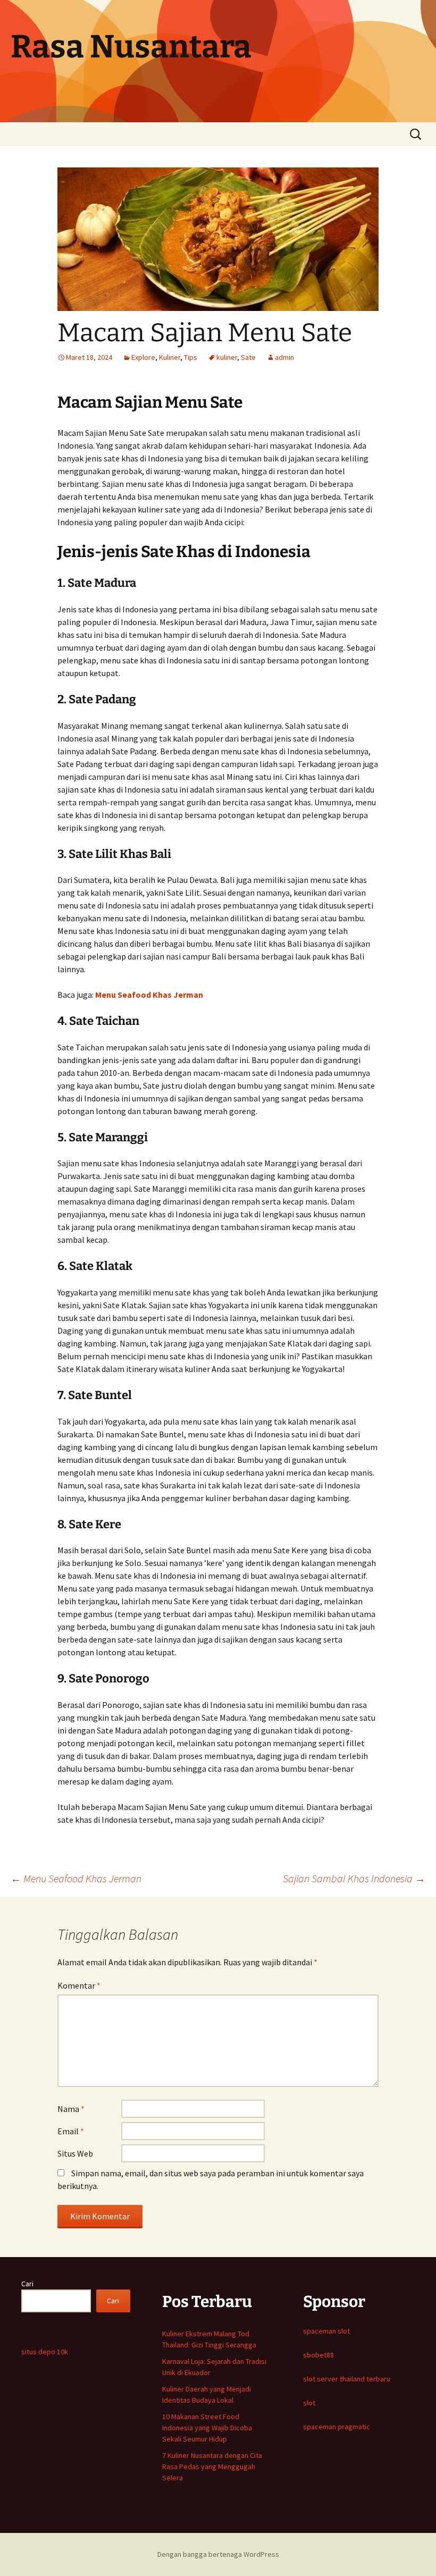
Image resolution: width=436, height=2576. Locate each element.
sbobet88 (318, 2355)
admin (284, 357)
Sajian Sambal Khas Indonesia (354, 1878)
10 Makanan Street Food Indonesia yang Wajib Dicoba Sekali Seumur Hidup (207, 2428)
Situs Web (75, 2153)
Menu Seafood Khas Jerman (149, 995)
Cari (27, 2284)
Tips (191, 357)
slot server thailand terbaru (347, 2379)
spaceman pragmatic (337, 2427)
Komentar (79, 1985)
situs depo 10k (45, 2352)
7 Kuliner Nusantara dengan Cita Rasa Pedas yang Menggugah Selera (212, 2466)
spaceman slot (326, 2331)
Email (71, 2131)
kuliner (227, 357)
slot (309, 2403)
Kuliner (170, 357)
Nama (71, 2109)
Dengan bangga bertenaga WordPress (218, 2554)
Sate (248, 357)
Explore (143, 357)
